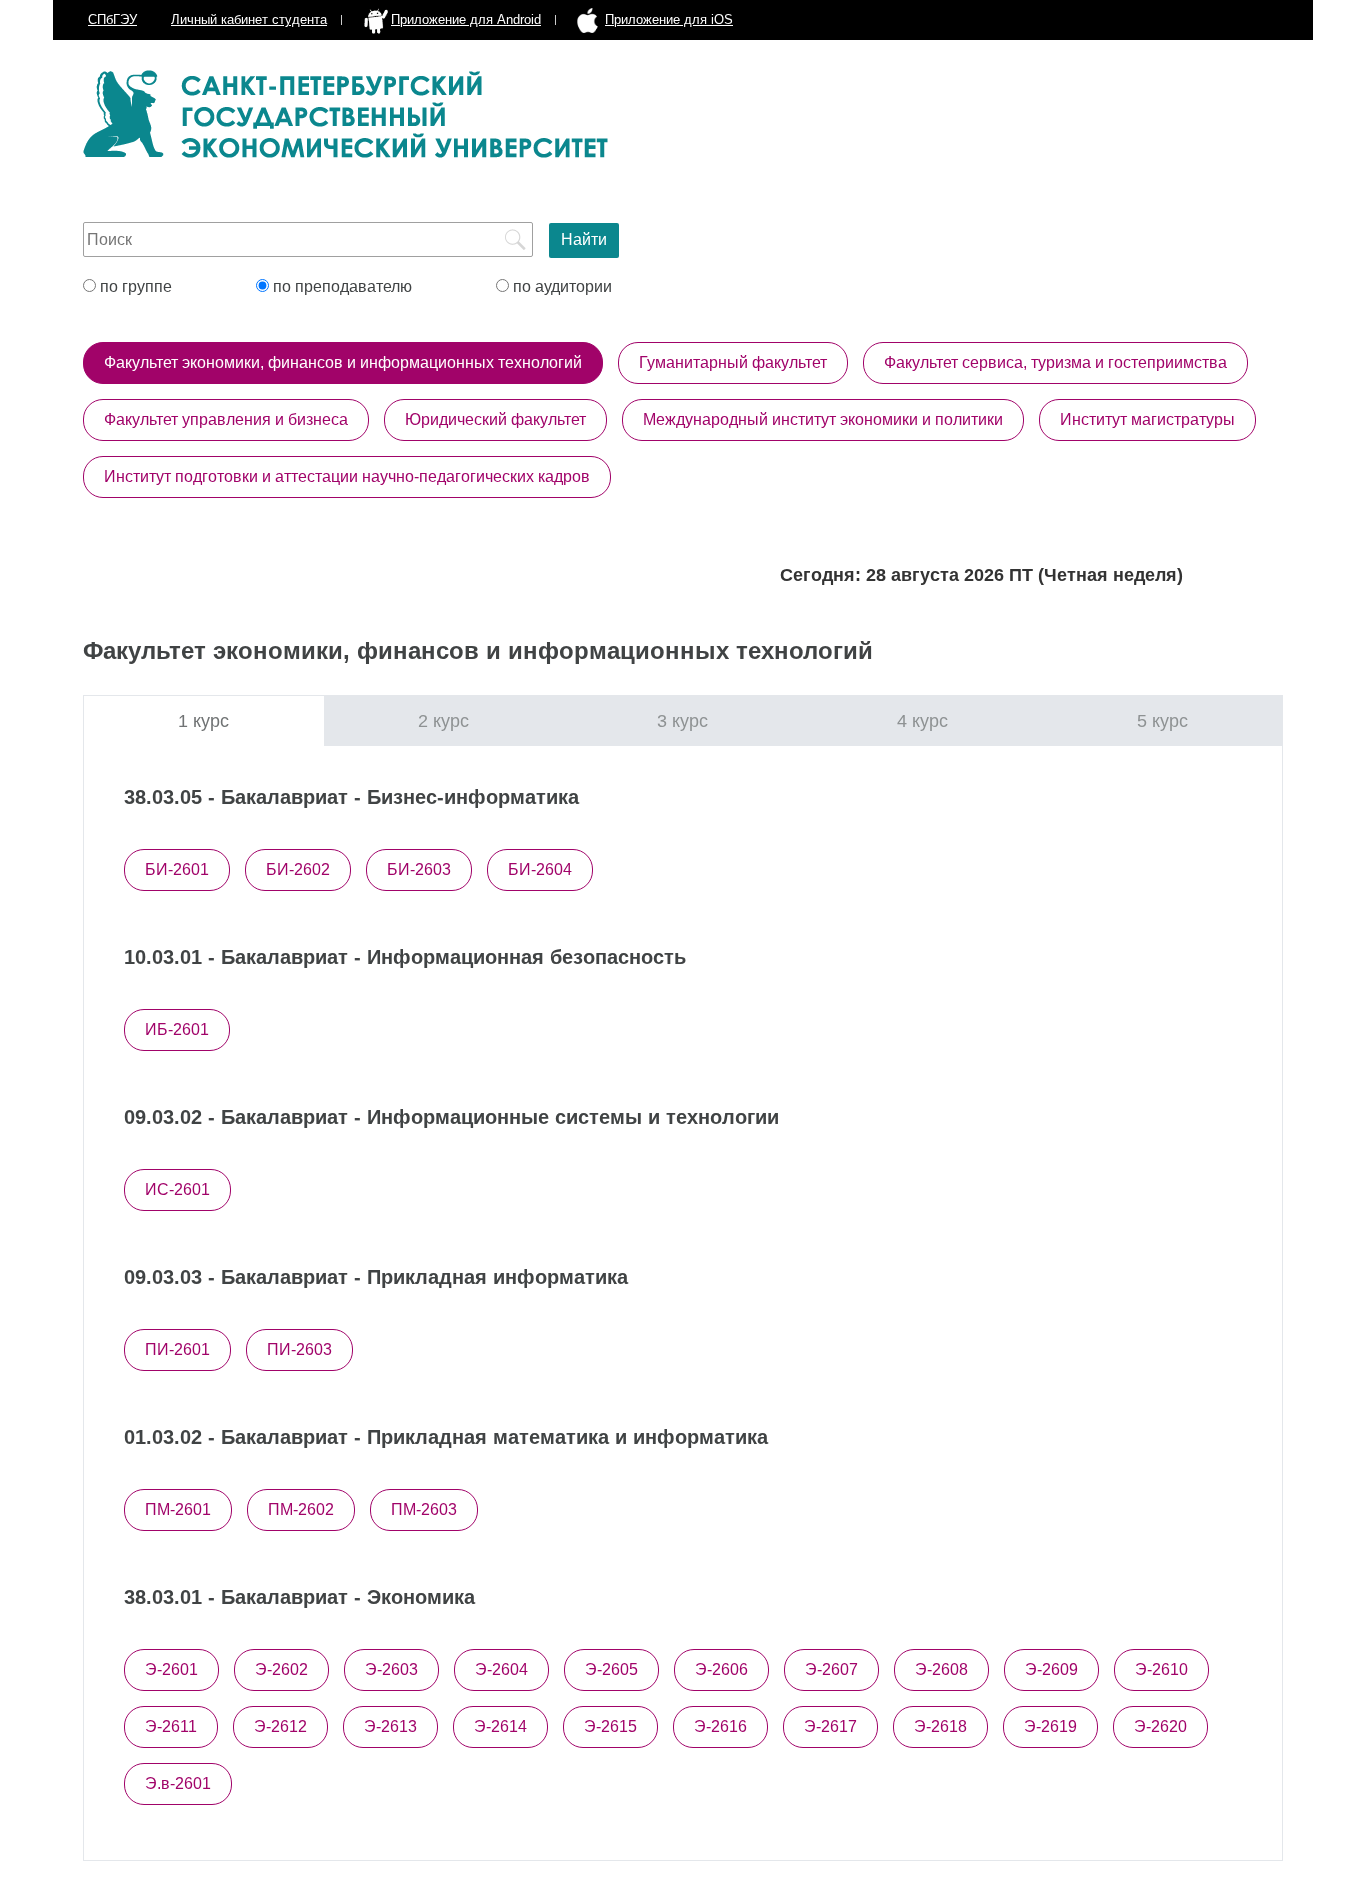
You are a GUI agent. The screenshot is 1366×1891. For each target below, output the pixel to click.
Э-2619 (1050, 1726)
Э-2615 (610, 1726)
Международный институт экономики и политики (823, 419)
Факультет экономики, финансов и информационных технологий (343, 362)
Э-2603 (391, 1669)
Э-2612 (280, 1726)
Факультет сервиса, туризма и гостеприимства (1055, 362)
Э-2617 (830, 1726)
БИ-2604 (540, 869)
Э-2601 (171, 1669)
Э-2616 (720, 1726)
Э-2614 (500, 1726)
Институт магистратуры (1147, 419)
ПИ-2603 (299, 1349)
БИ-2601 (177, 869)
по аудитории (560, 286)
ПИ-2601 (177, 1349)
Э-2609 (1051, 1669)
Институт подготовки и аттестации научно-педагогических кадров (347, 476)
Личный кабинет (249, 19)
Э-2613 (390, 1726)
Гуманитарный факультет (733, 362)
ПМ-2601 (178, 1509)
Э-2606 (721, 1669)
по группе (134, 286)
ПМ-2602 (301, 1509)
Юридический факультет (495, 419)
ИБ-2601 (177, 1029)
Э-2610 (1161, 1669)
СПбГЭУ (112, 19)
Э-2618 (940, 1726)
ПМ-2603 (424, 1509)
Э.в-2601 (178, 1783)
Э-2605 (611, 1669)
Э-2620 (1160, 1726)
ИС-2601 (177, 1189)
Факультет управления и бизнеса (226, 419)
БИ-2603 (419, 869)
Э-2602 (281, 1669)
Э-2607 (831, 1669)
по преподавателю (340, 286)
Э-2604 (501, 1669)
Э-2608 (941, 1669)
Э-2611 (171, 1726)
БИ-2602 (298, 869)
